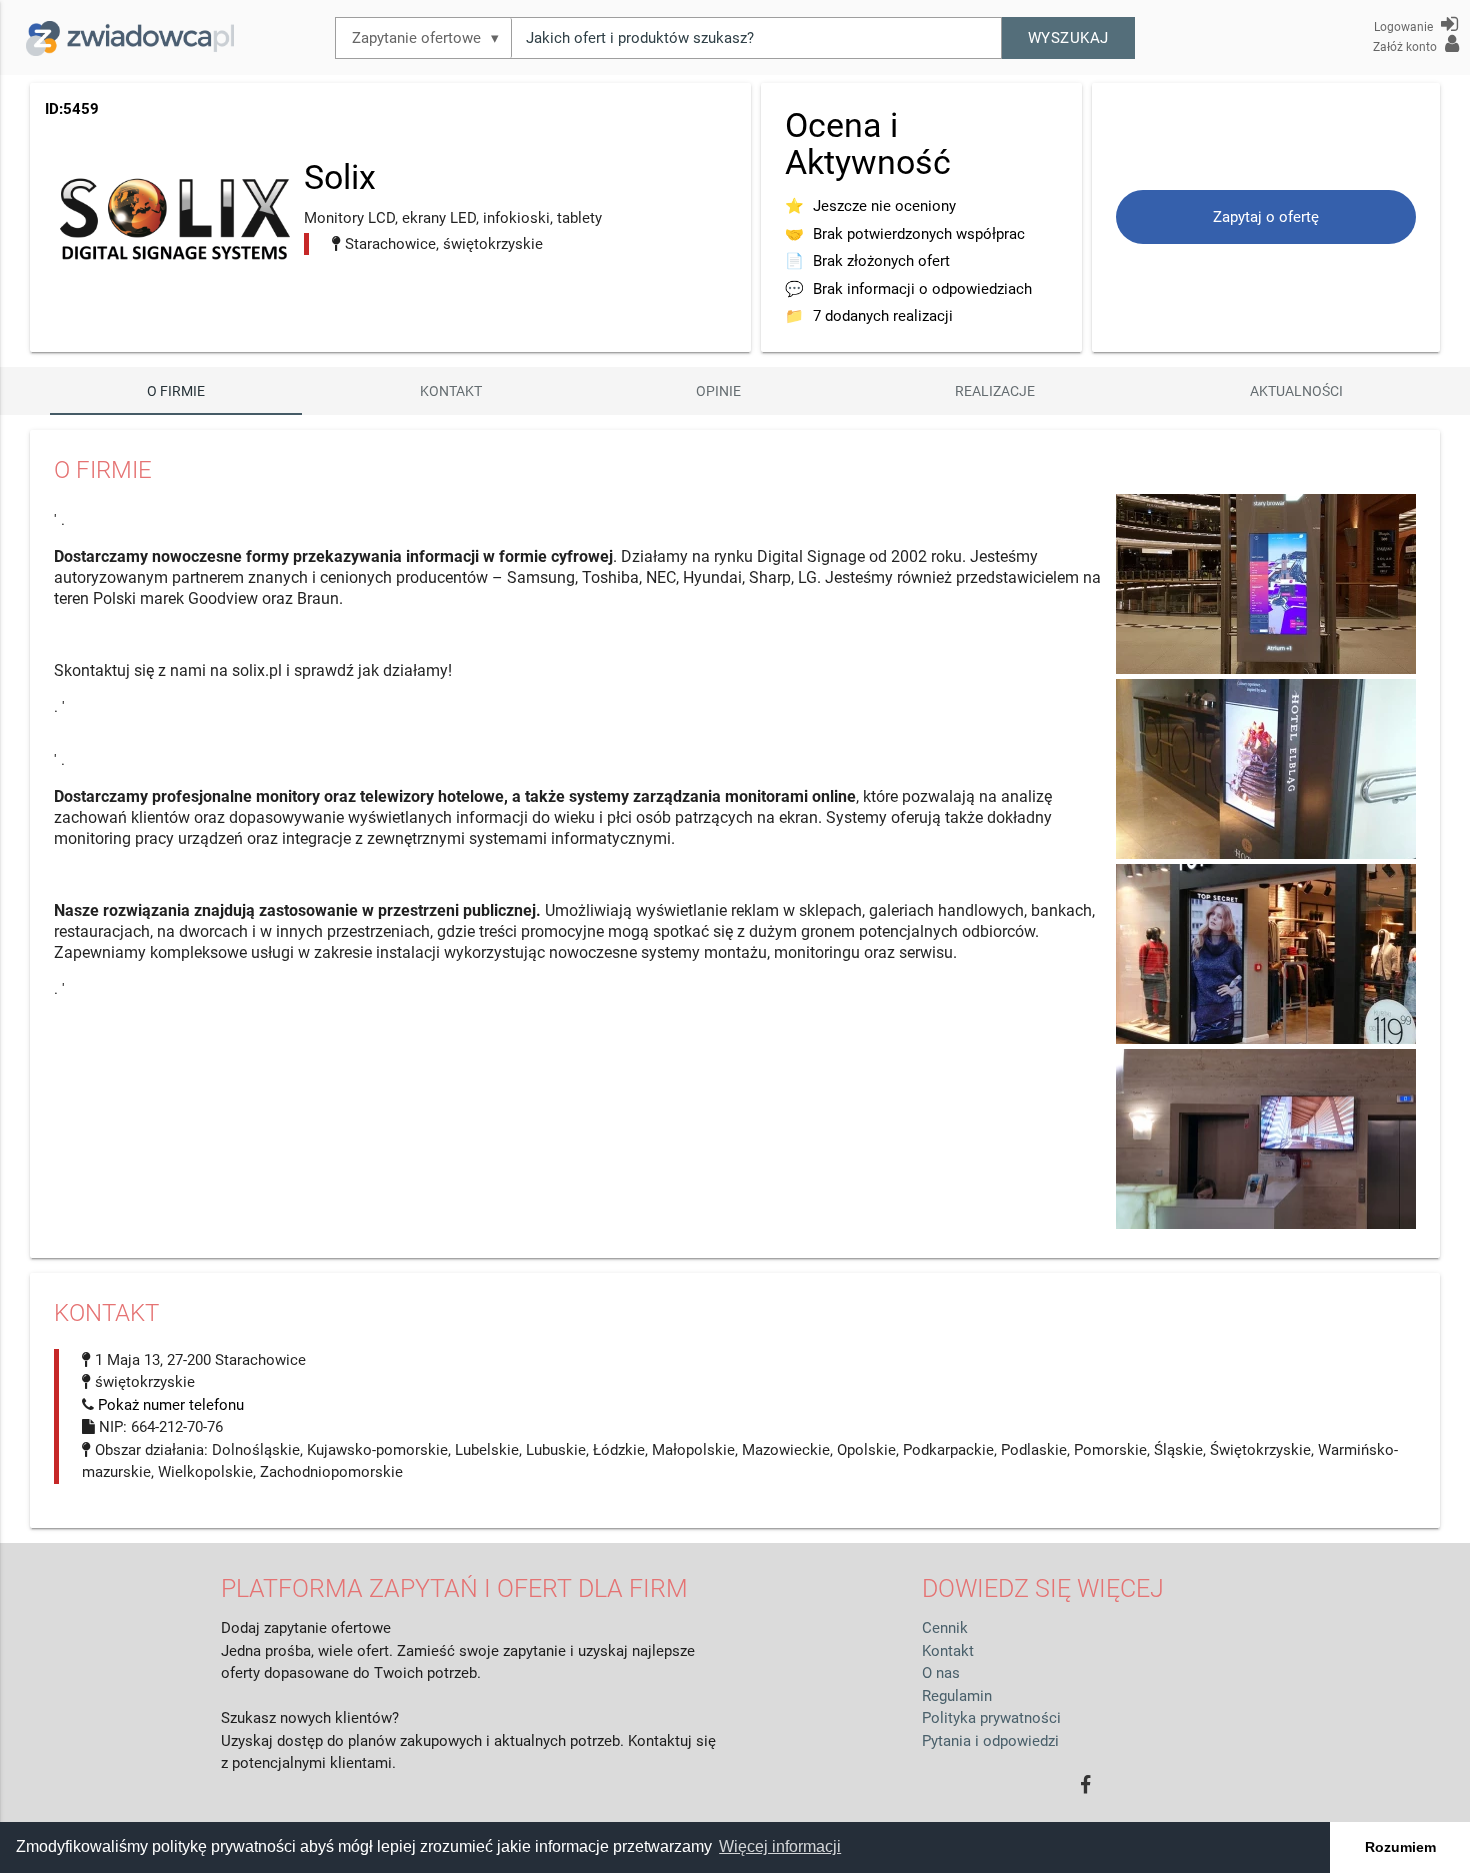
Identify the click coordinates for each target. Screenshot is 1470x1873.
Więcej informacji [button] (780, 1846)
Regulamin (957, 1696)
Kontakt (451, 391)
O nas (941, 1673)
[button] (1068, 38)
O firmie (176, 391)
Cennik (945, 1628)
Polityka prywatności (991, 1718)
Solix (340, 177)
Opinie (718, 391)
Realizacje (995, 391)
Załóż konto (1406, 47)
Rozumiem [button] (1400, 1847)
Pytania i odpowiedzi (990, 1741)
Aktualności (1296, 391)
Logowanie (1405, 27)
